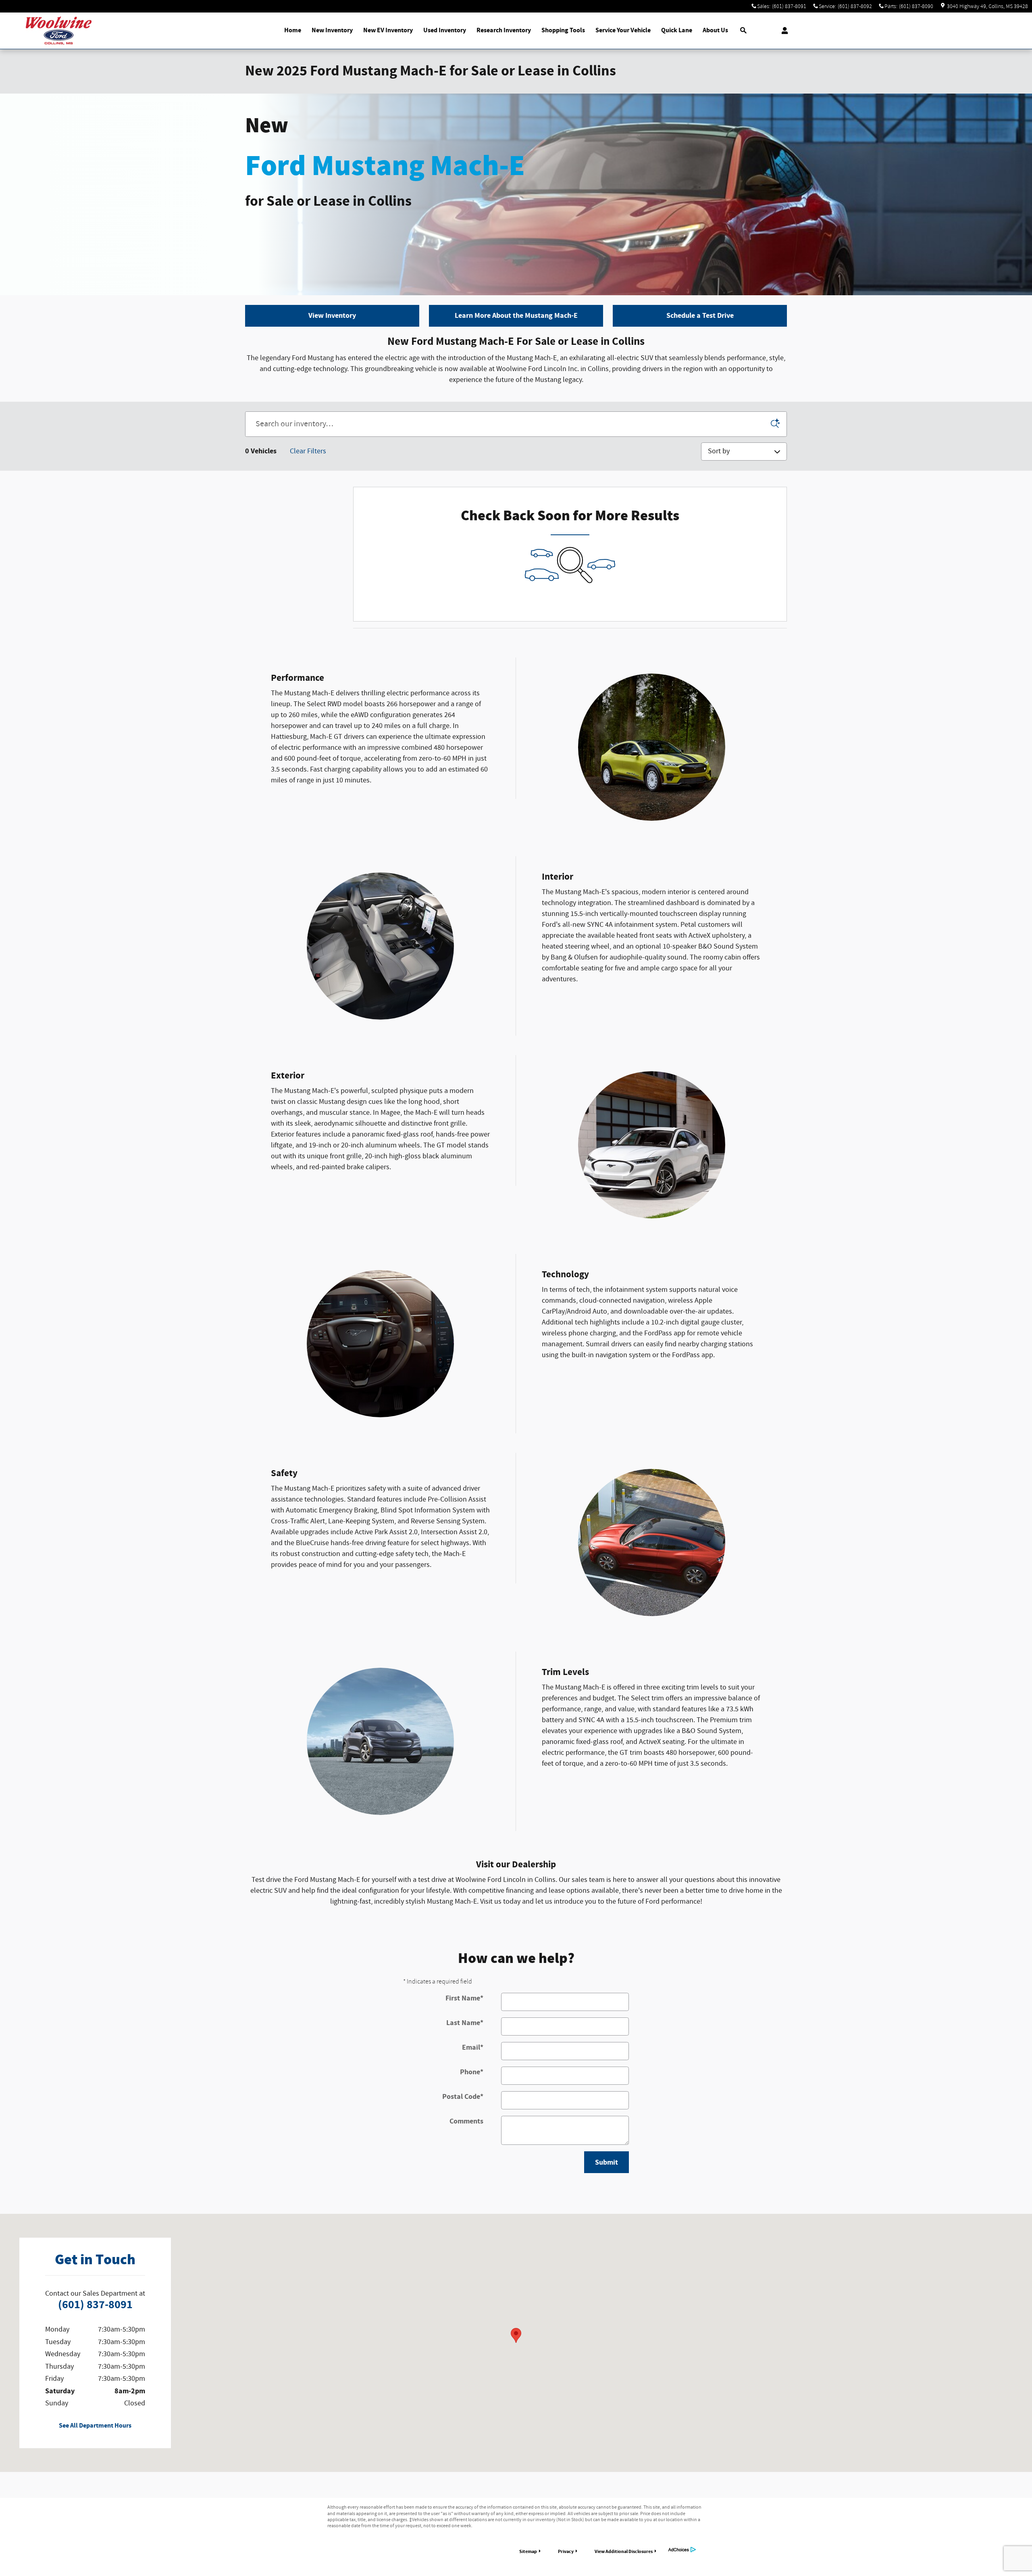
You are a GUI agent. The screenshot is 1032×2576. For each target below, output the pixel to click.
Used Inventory (445, 30)
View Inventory (332, 316)
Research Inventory (504, 30)
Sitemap (528, 2551)
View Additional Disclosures (624, 2551)
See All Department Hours (95, 2426)
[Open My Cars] (783, 31)
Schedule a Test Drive (700, 316)
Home (293, 30)
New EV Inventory (388, 30)
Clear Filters (308, 451)
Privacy (566, 2551)
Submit (607, 2162)
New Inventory (332, 30)
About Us (715, 30)
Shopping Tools (563, 30)
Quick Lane (677, 30)
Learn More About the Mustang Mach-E (516, 316)
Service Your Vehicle (623, 30)
